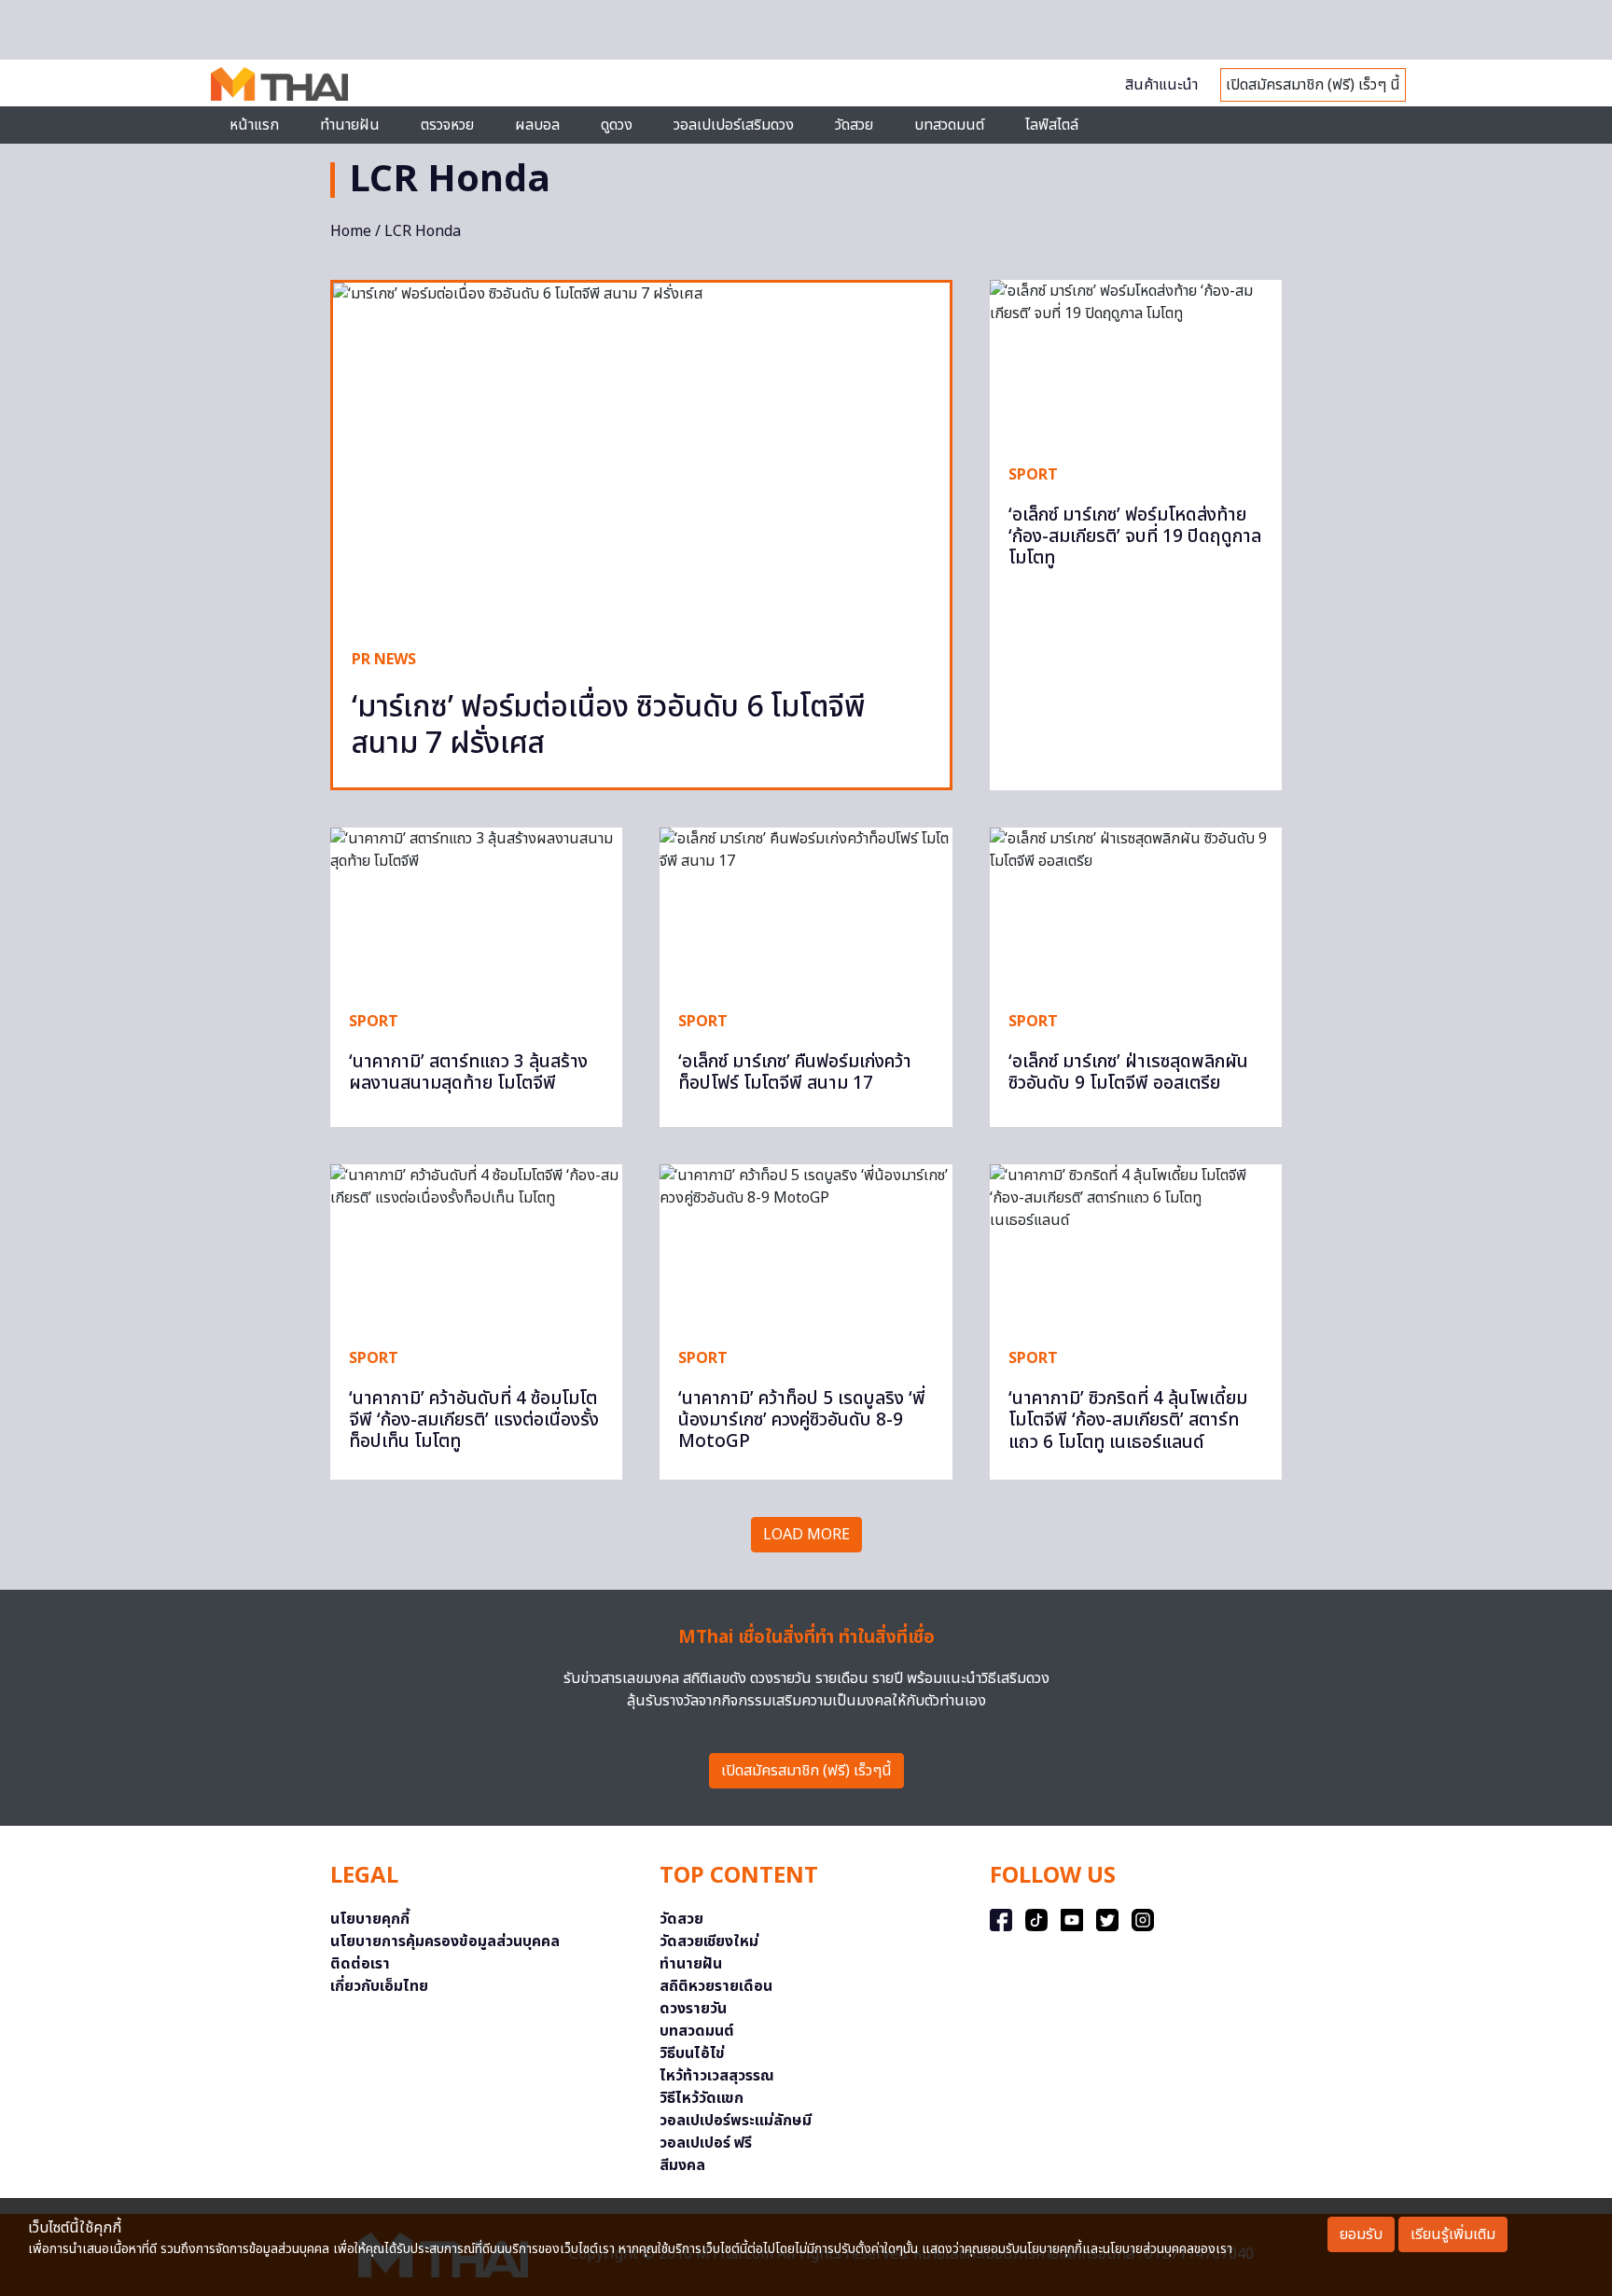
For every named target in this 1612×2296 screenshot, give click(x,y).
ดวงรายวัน (693, 2009)
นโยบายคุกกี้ (370, 1919)
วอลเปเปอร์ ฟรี (706, 2143)
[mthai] (279, 83)
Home (351, 231)
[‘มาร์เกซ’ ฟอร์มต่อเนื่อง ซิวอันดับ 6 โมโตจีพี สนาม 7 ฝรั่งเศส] (641, 456)
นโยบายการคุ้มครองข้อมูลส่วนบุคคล (445, 1941)
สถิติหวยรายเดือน (716, 1986)
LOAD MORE (806, 1535)
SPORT (1033, 475)
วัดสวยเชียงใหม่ (709, 1941)
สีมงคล (682, 2165)
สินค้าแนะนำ (1161, 85)
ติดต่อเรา (360, 1964)
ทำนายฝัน (350, 125)
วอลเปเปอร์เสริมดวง (734, 125)
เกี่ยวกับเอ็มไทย (379, 1986)
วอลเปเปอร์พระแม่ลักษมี (736, 2121)
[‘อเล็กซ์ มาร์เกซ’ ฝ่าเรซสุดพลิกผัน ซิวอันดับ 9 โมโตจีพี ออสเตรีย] (1136, 910)
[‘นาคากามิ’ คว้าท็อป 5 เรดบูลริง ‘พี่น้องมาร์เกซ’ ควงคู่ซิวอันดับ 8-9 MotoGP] (806, 1246)
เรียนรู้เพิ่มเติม (1453, 2234)
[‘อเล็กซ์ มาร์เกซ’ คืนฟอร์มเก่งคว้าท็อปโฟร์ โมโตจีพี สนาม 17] (806, 910)
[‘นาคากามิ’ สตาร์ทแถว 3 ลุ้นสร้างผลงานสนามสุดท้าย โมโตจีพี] (476, 910)
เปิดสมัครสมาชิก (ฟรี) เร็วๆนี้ (806, 1771)
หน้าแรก (254, 125)
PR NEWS (384, 660)
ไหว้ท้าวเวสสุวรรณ (717, 2076)
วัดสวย (854, 125)
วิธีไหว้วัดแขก (702, 2098)
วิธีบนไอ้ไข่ (692, 2053)
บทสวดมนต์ (949, 125)
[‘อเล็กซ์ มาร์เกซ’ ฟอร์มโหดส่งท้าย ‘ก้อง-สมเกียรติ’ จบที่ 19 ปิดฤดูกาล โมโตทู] (1136, 362)
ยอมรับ (1361, 2234)
